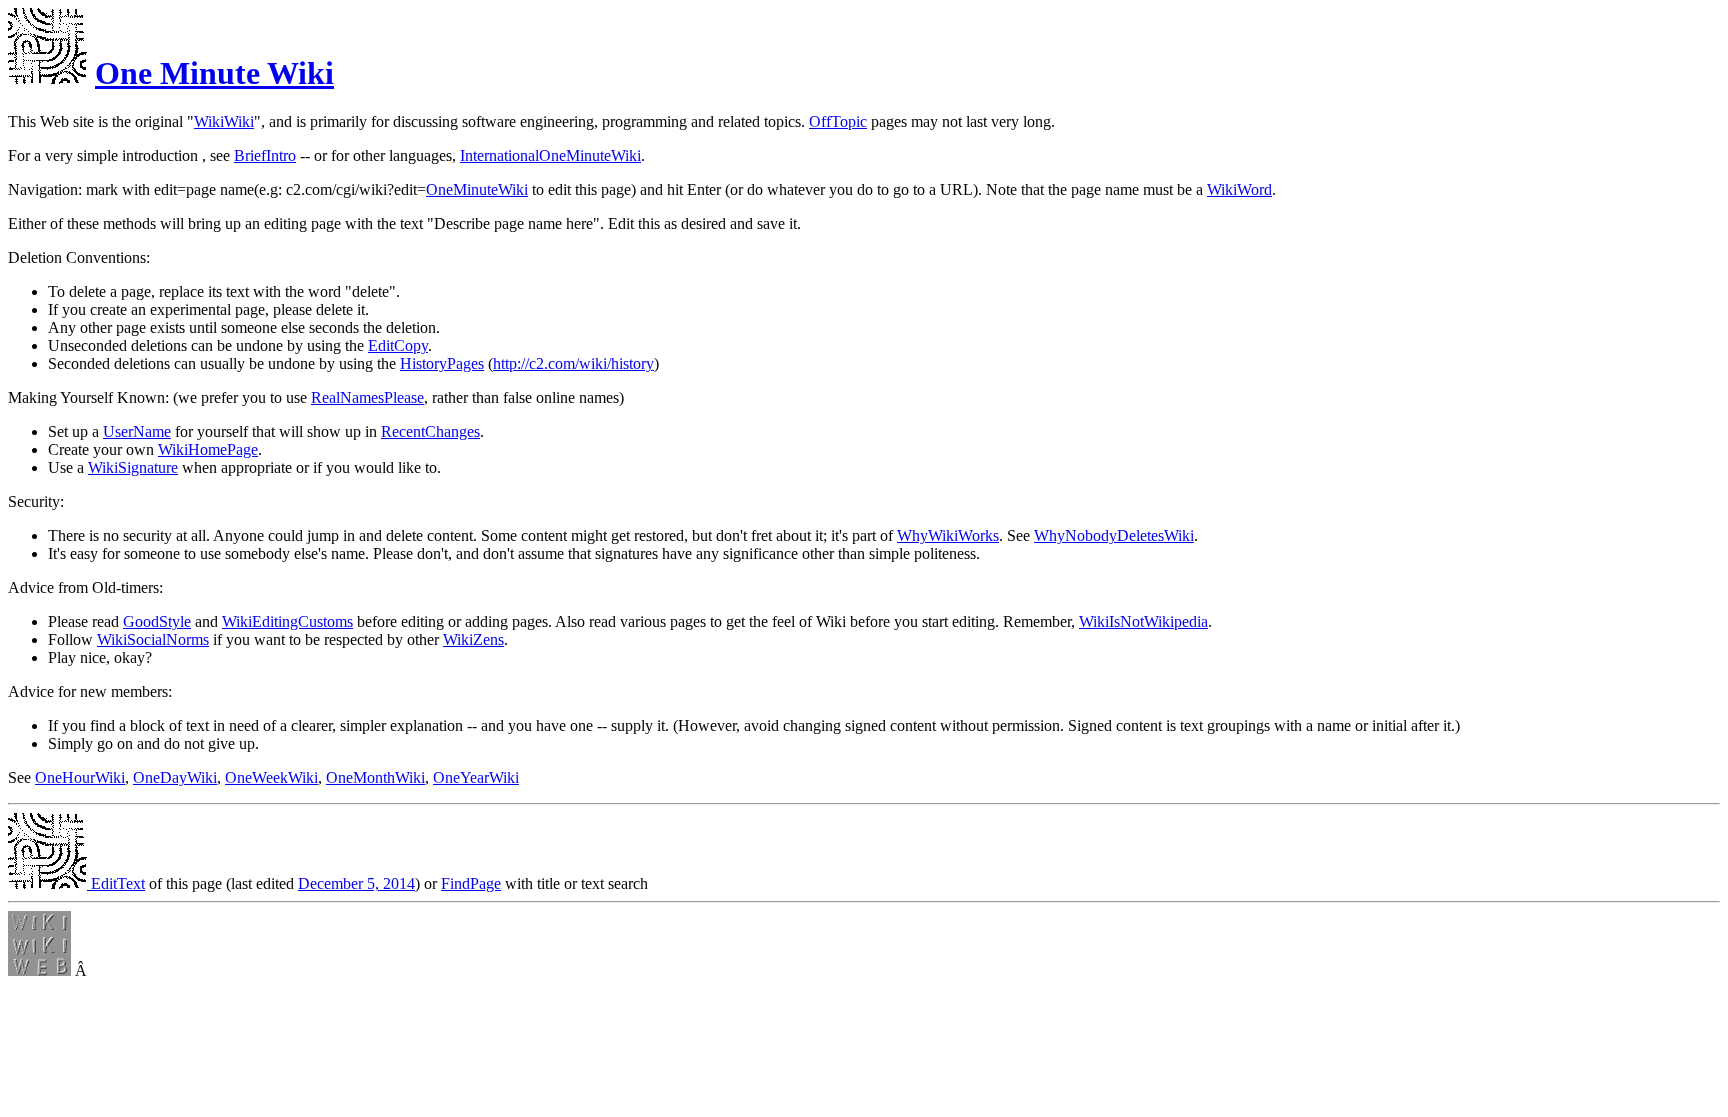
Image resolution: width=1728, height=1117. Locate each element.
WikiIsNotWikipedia (1143, 621)
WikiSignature (133, 467)
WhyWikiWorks (948, 535)
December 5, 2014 (356, 883)
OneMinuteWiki (477, 189)
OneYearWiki (476, 777)
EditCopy (398, 345)
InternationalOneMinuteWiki (550, 155)
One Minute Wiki (214, 73)
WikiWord (1239, 189)
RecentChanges (430, 431)
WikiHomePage (208, 449)
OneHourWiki (80, 777)
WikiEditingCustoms (287, 621)
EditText (116, 883)
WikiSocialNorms (153, 639)
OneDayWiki (175, 777)
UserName (137, 431)
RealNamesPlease (367, 397)
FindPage (471, 883)
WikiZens (473, 639)
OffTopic (838, 121)
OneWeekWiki (271, 777)
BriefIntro (265, 155)
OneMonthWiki (375, 777)
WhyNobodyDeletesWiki (1114, 535)
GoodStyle (157, 621)
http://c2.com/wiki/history (573, 363)
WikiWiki (224, 121)
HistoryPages (442, 363)
